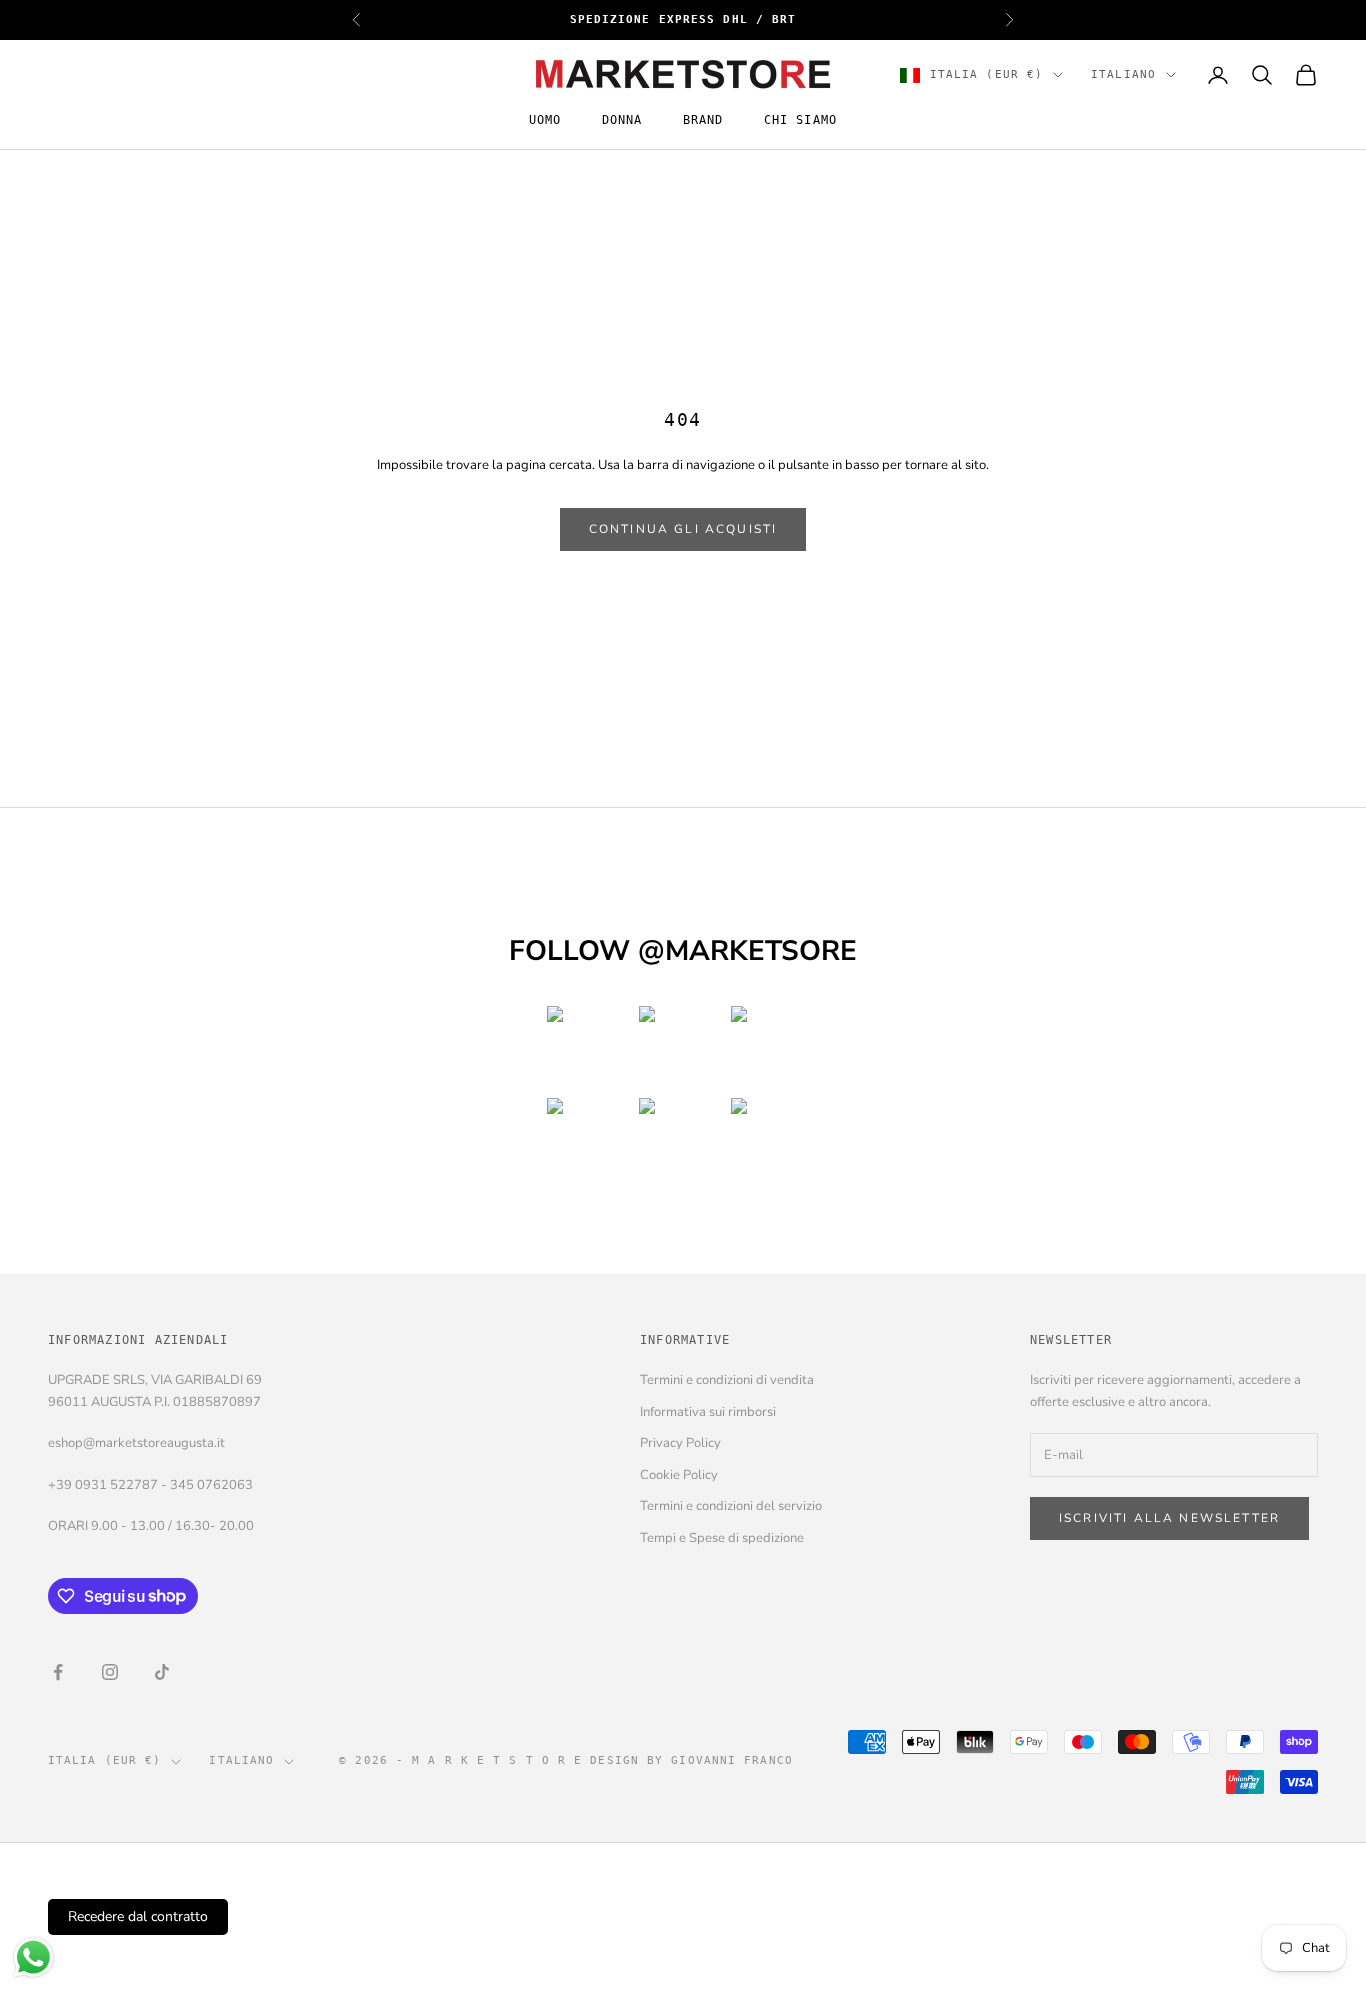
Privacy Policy (680, 1443)
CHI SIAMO (801, 121)
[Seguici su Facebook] (58, 1672)
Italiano (1123, 74)
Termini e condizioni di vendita (727, 1380)
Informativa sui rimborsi (708, 1412)
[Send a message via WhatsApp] (33, 1957)
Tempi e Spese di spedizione (722, 1538)
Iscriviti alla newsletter (1169, 1518)
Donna (622, 121)
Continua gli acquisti (683, 529)
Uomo (545, 121)
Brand (703, 121)
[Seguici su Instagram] (110, 1672)
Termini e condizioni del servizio (731, 1506)
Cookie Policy (679, 1475)
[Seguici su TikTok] (162, 1672)
